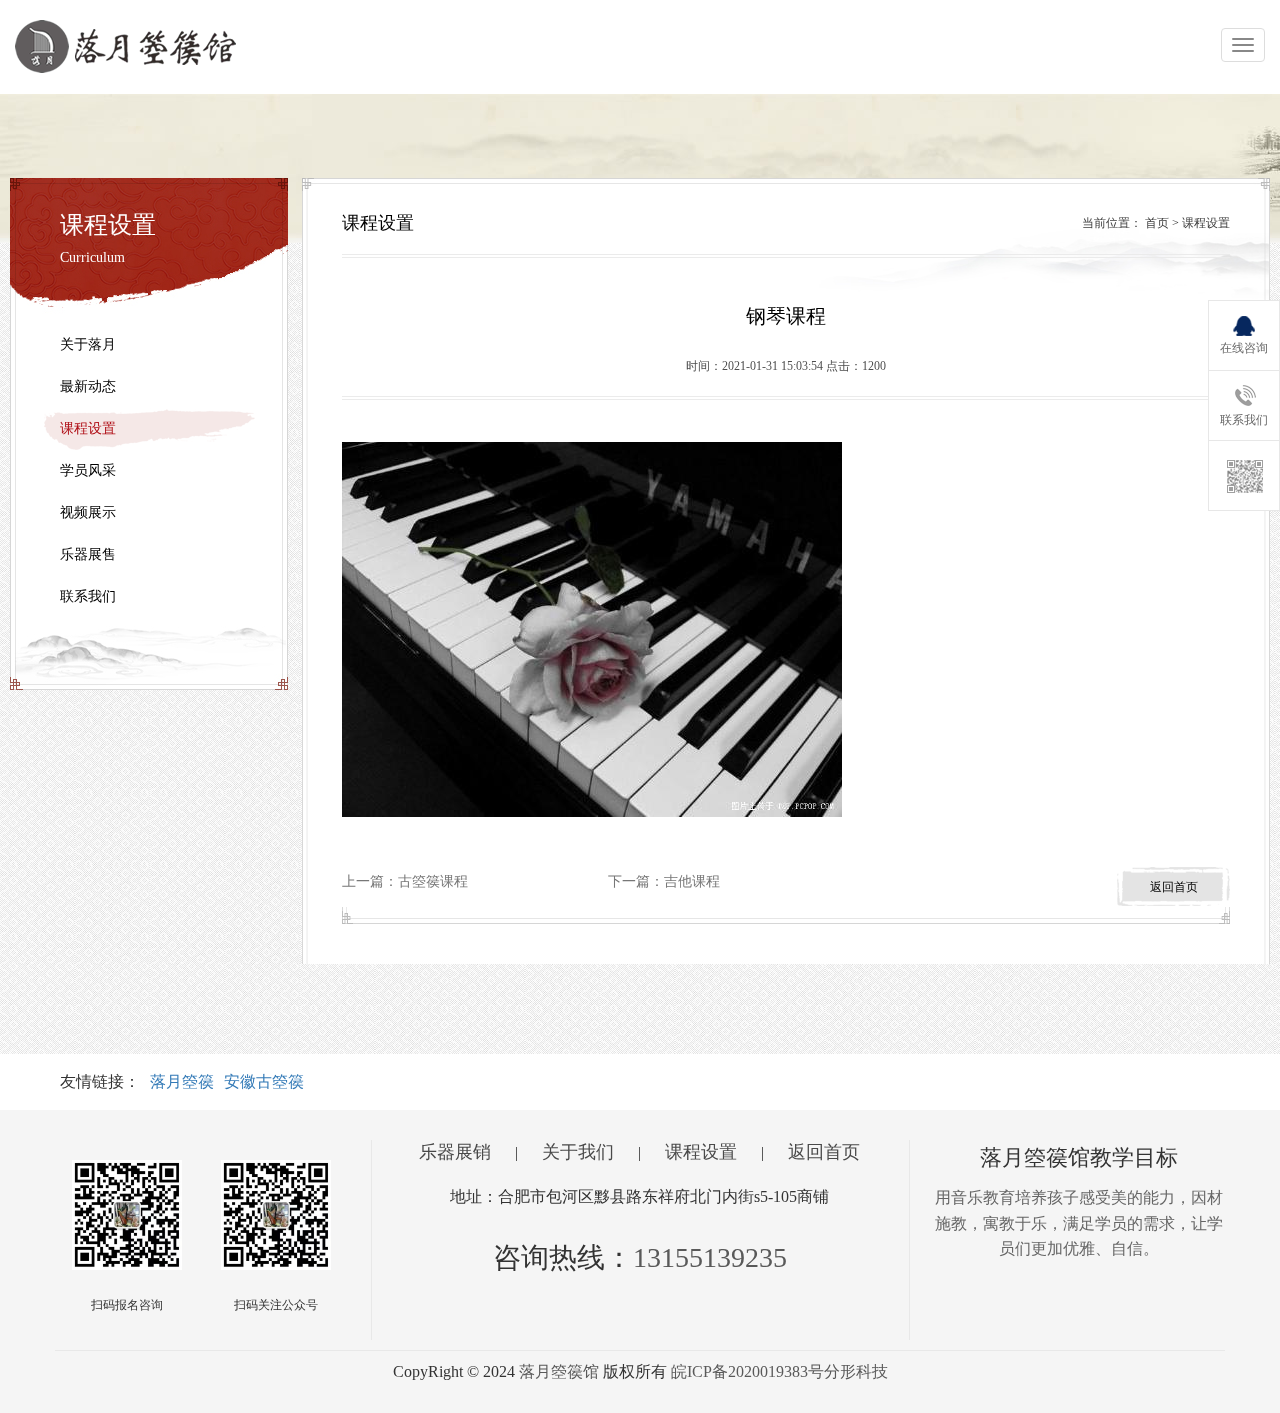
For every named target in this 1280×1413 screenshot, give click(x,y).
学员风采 (88, 470)
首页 (1157, 223)
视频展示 (88, 512)
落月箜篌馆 (559, 1371)
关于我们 (578, 1152)
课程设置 (88, 428)
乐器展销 (455, 1152)
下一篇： (664, 881)
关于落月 (88, 344)
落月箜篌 (182, 1081)
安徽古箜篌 (264, 1081)
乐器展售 (88, 554)
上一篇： (405, 881)
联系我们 (88, 596)
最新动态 (88, 386)
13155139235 (710, 1257)
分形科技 (856, 1371)
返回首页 (824, 1152)
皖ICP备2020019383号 (747, 1371)
